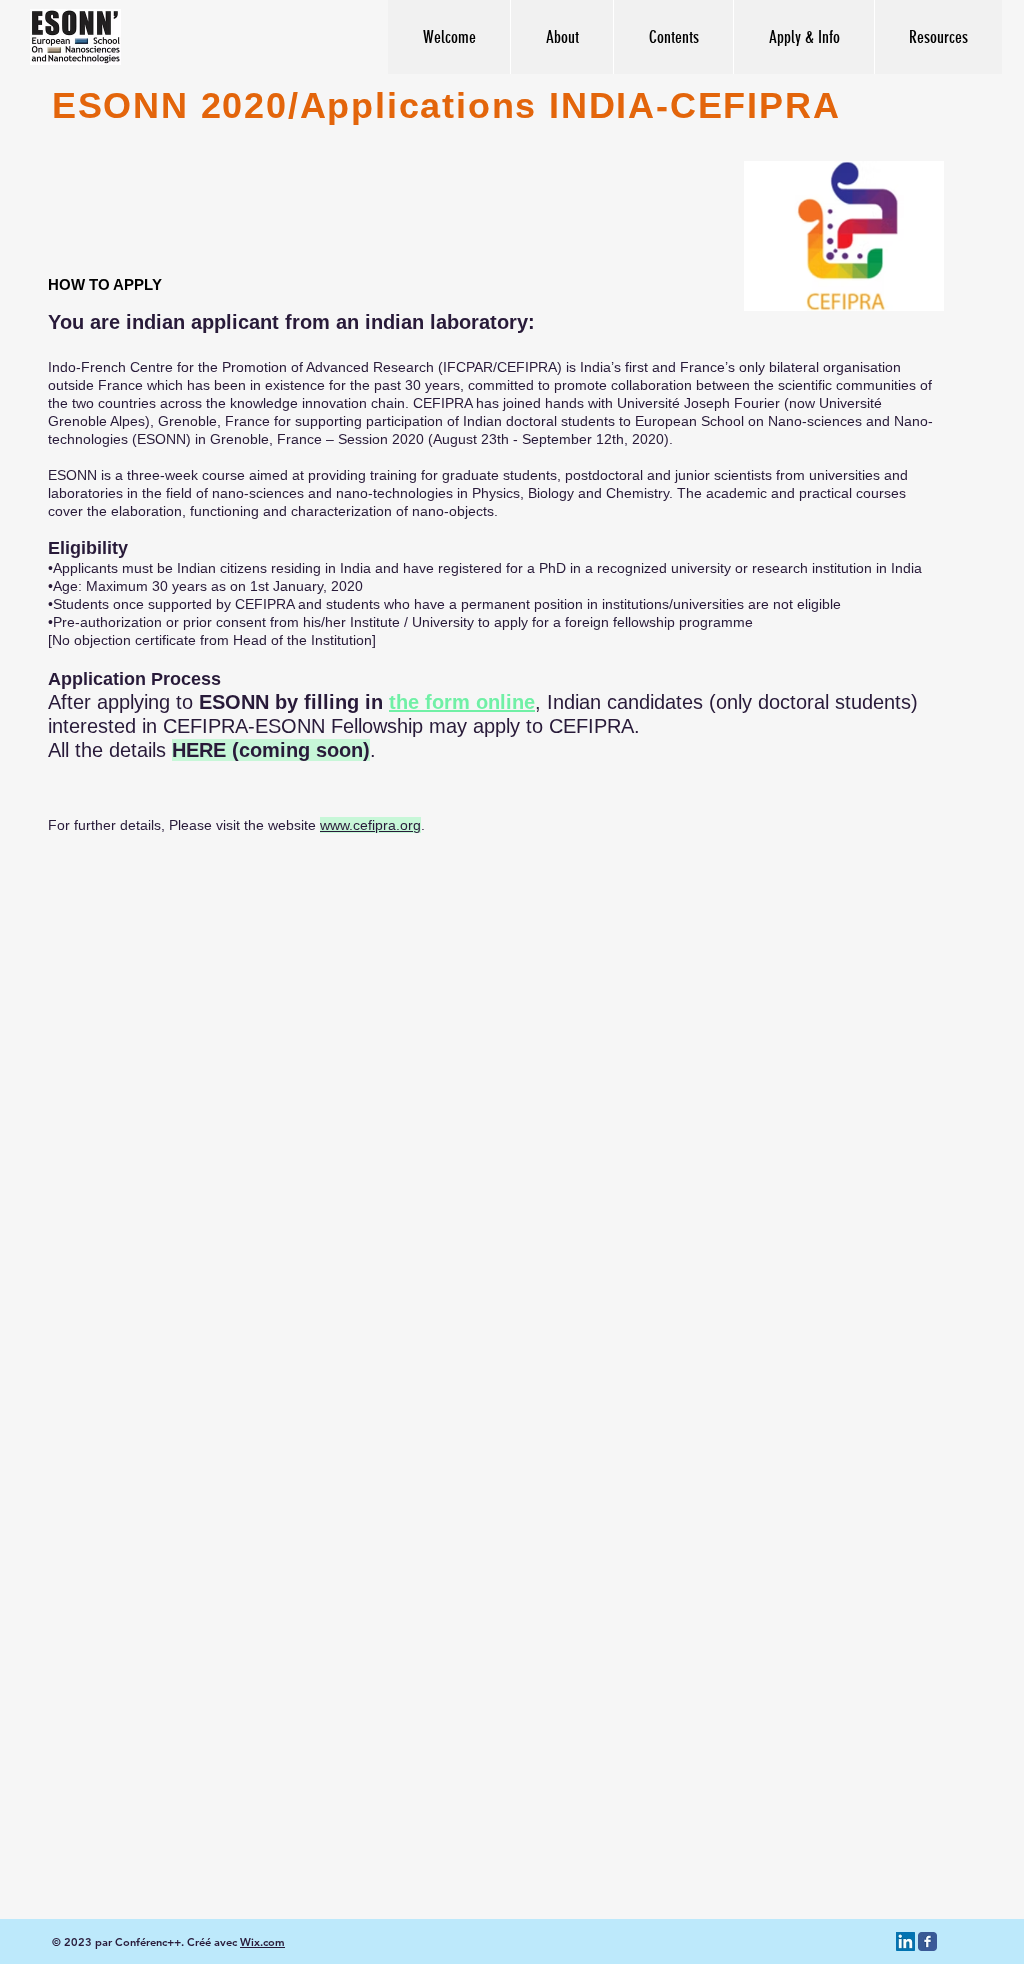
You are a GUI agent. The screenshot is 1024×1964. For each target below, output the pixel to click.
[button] (673, 37)
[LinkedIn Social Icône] (905, 1941)
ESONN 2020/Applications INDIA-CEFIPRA (440, 105)
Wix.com (262, 1942)
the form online (462, 702)
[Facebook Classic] (927, 1941)
